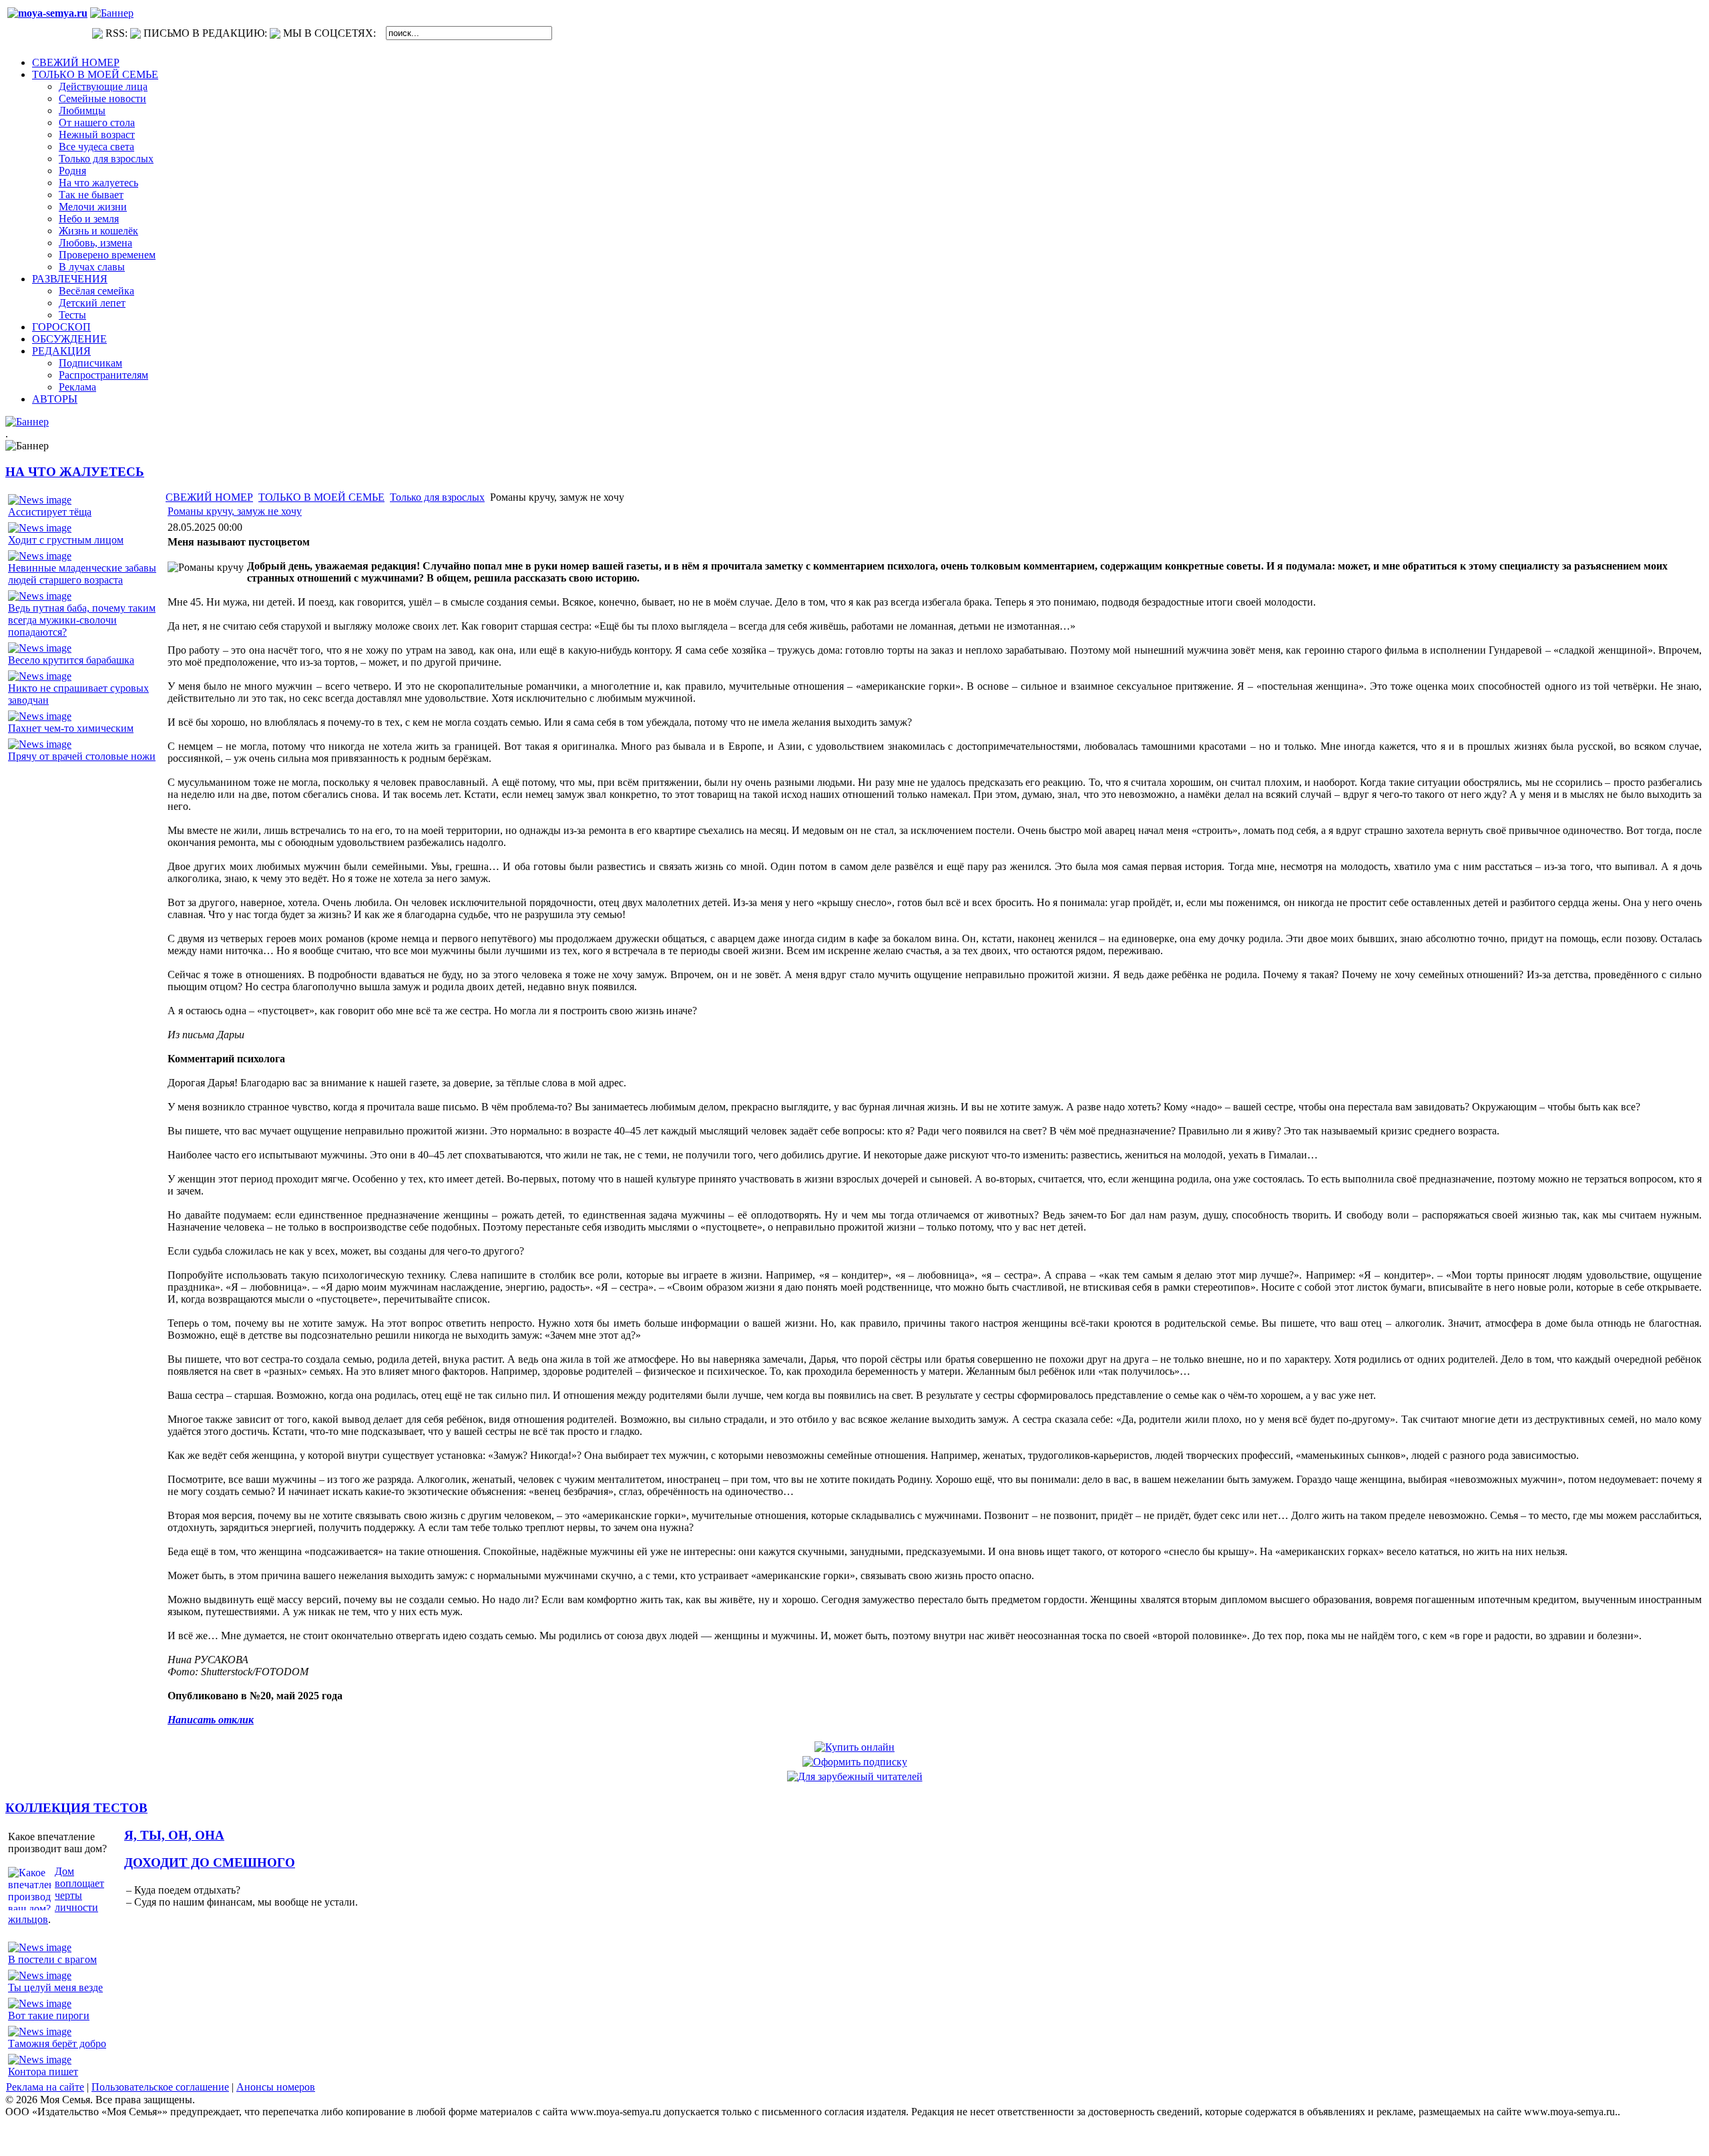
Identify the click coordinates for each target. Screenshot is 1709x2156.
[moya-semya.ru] (47, 13)
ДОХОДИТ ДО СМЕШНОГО (210, 1863)
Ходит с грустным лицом (66, 540)
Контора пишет (43, 2072)
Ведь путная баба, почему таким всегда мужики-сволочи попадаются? (82, 620)
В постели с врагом (52, 1959)
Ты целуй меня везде (55, 1987)
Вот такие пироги (49, 2015)
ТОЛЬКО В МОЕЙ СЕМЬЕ (321, 497)
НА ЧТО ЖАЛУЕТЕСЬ (75, 472)
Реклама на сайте (45, 2087)
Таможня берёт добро (57, 2043)
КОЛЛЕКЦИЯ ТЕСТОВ (76, 1808)
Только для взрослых (437, 497)
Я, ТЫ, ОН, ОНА (174, 1835)
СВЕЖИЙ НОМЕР (209, 497)
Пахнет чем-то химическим (71, 728)
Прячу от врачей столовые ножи (82, 756)
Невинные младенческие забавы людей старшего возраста (82, 574)
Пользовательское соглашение (160, 2087)
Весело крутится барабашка (71, 660)
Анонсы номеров (276, 2087)
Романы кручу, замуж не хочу (235, 511)
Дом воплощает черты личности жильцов (56, 1895)
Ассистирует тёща (50, 512)
